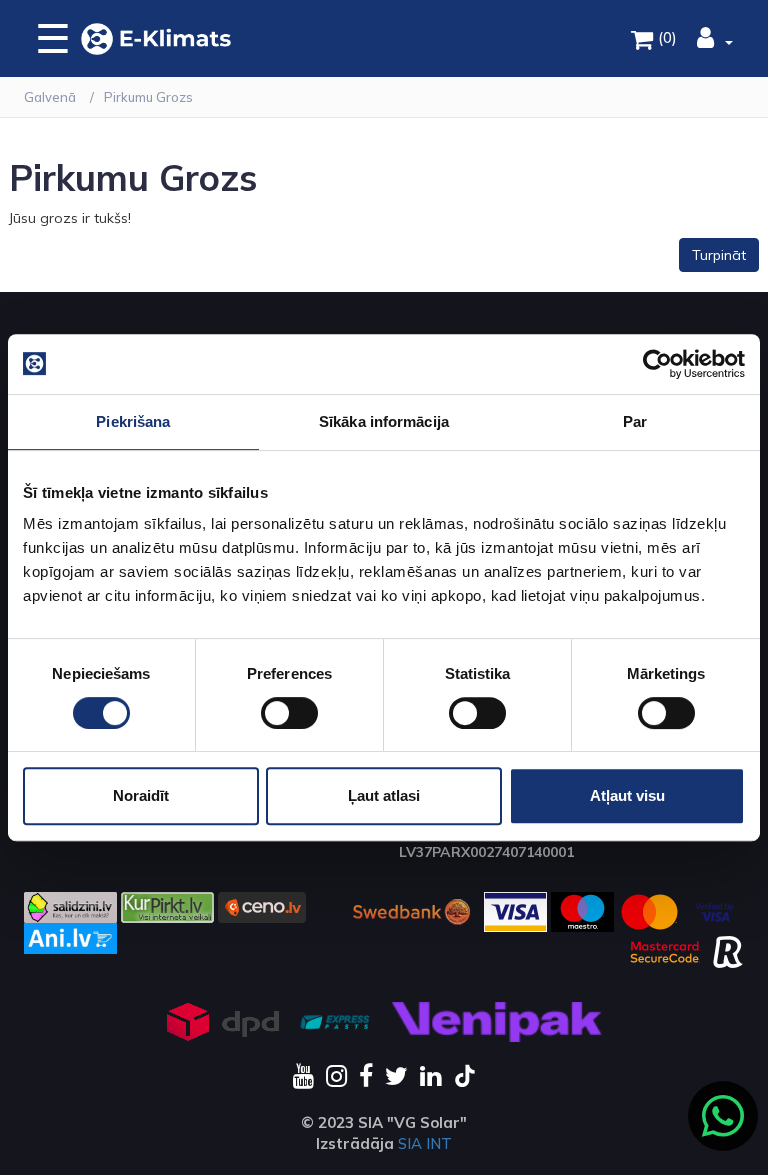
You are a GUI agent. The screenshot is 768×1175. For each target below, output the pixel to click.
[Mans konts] (715, 40)
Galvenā (50, 97)
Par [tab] (635, 421)
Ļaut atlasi (384, 795)
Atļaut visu (627, 795)
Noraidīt (141, 795)
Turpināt (719, 255)
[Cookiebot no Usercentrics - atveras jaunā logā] (657, 364)
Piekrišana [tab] (133, 421)
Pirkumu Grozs (148, 97)
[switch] (289, 713)
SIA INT (425, 1143)
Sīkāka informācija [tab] (384, 421)
